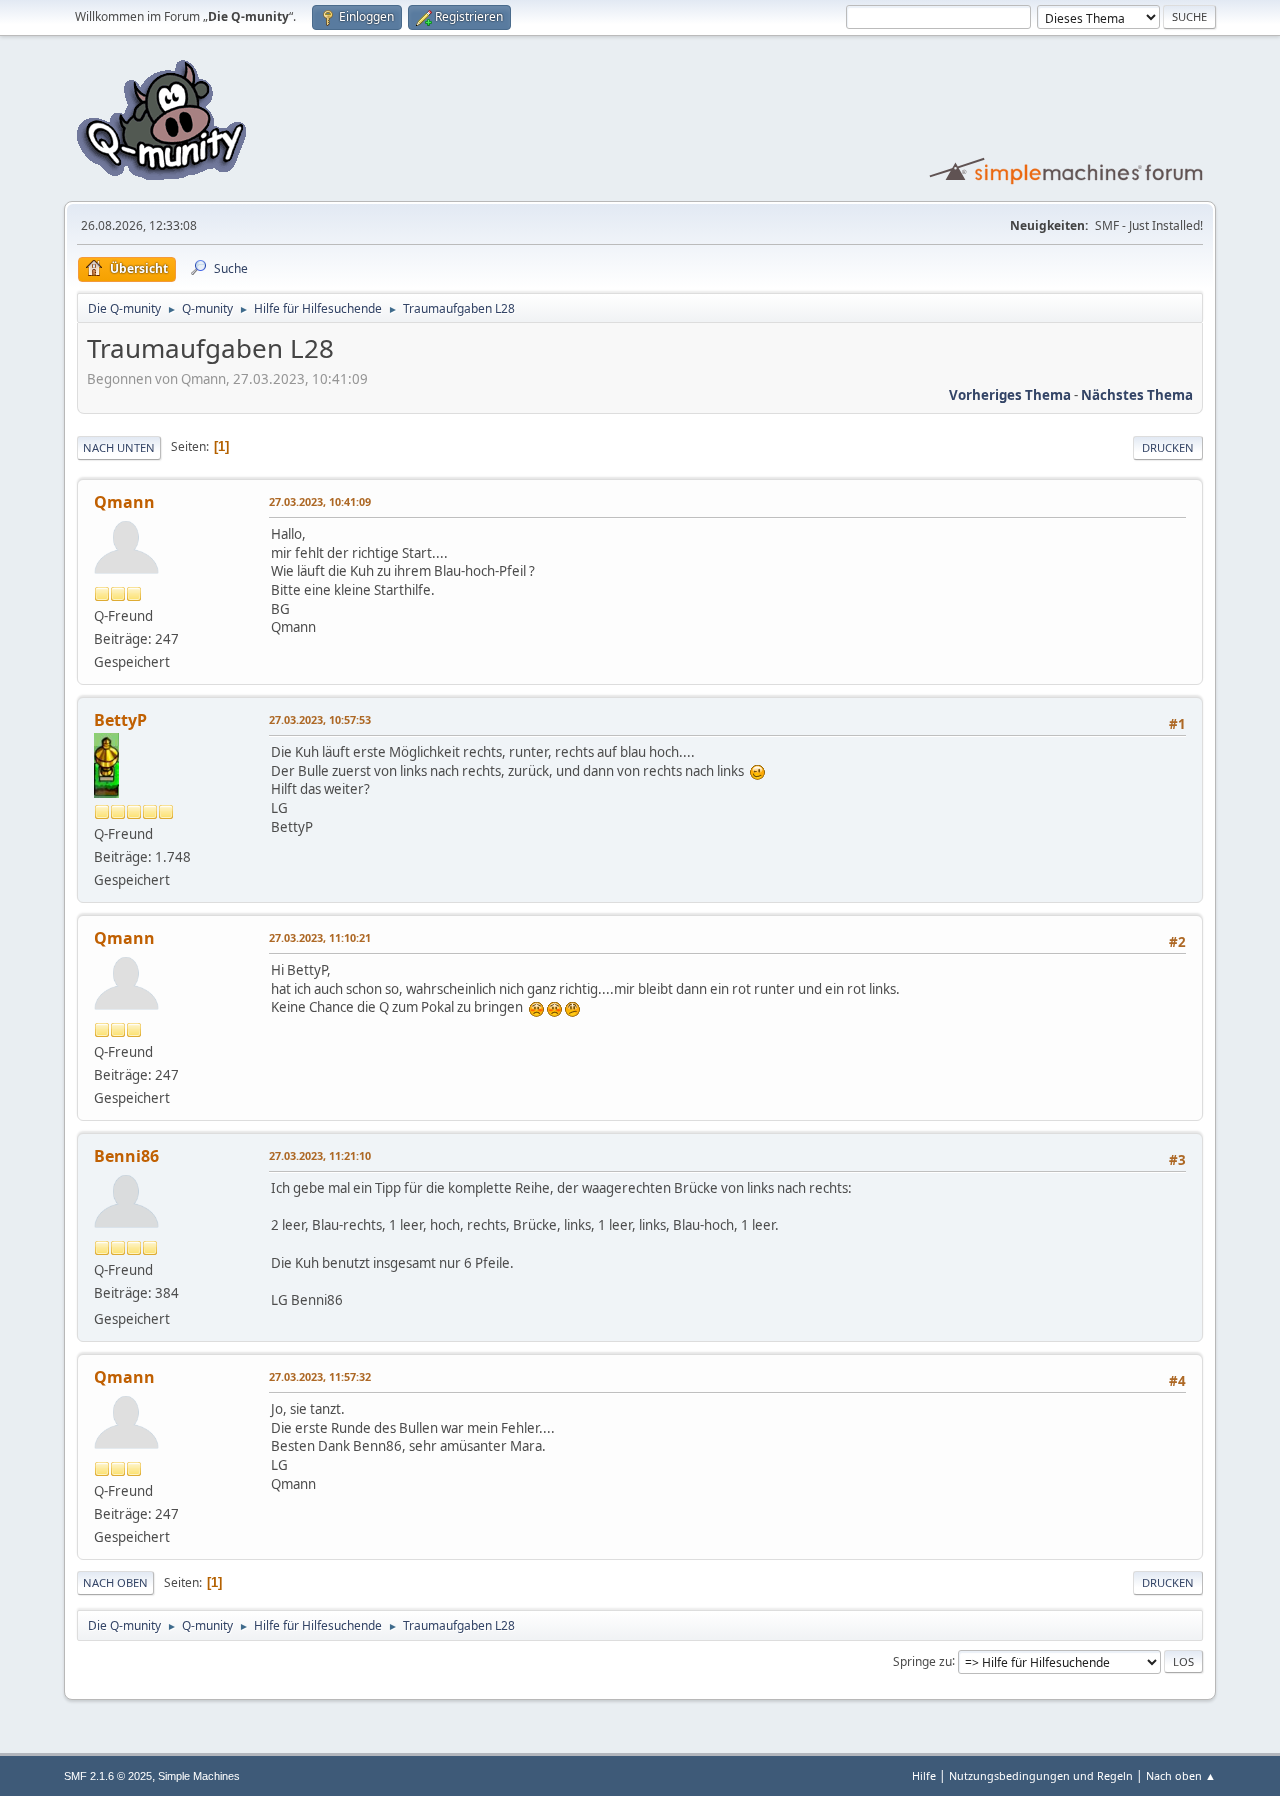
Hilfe (924, 1775)
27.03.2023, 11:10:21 (320, 937)
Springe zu (922, 1660)
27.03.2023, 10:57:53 (320, 719)
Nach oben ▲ (1181, 1775)
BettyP (120, 720)
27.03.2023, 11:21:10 (320, 1155)
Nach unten (119, 447)
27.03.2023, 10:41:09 (320, 501)
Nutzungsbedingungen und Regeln (1041, 1775)
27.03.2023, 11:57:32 (320, 1376)
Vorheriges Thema (1010, 395)
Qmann (124, 502)
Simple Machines (199, 1776)
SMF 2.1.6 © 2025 (108, 1776)
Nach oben (115, 1582)
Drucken (1168, 447)
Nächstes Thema (1137, 395)
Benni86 (126, 1156)
